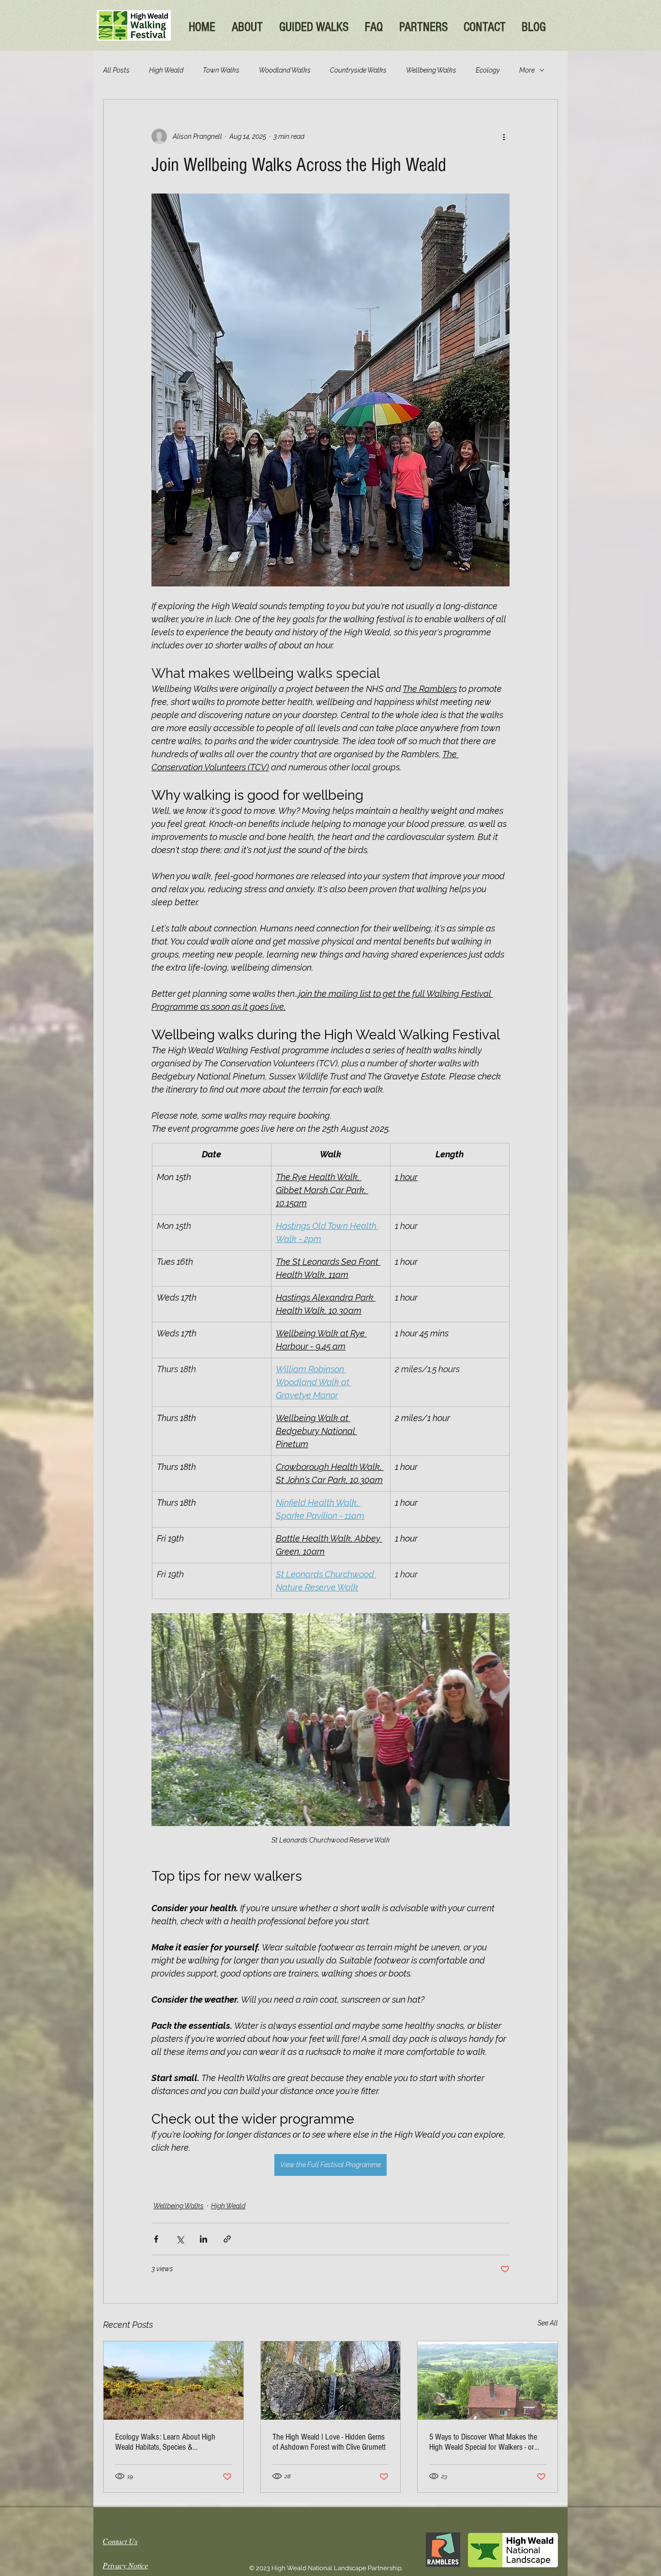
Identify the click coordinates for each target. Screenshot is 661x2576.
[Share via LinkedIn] (203, 2239)
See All (548, 2323)
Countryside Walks (358, 70)
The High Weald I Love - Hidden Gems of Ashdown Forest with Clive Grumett (329, 2442)
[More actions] (504, 136)
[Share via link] (227, 2239)
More (527, 70)
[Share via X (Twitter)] (180, 2239)
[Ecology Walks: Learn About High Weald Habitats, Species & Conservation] (173, 2381)
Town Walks (221, 70)
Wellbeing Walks (431, 70)
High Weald (166, 70)
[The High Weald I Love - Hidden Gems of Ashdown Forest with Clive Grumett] (331, 2381)
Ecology (488, 70)
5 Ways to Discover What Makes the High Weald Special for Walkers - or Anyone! (483, 2442)
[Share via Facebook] (156, 2239)
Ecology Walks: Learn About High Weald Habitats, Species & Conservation (165, 2442)
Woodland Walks (285, 70)
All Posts (116, 70)
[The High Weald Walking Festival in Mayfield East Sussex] (488, 2381)
